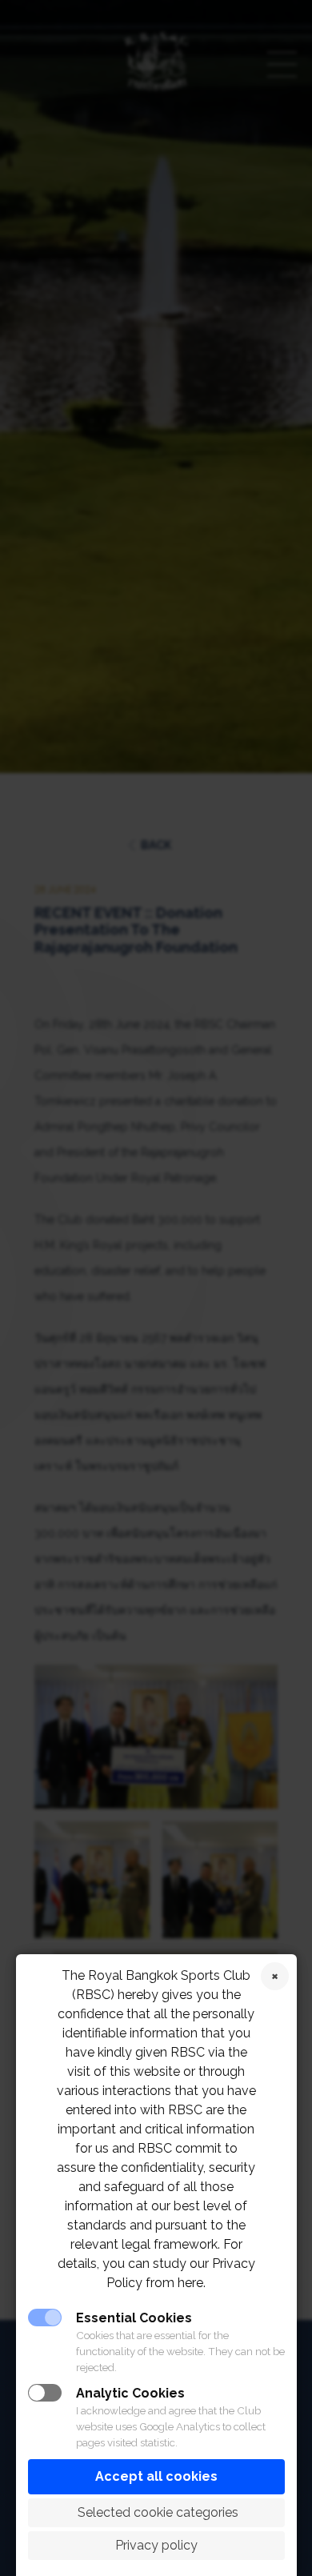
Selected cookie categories (156, 2512)
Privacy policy (156, 2545)
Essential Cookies (134, 2318)
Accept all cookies (156, 2476)
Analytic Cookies (130, 2393)
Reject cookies (275, 1976)
